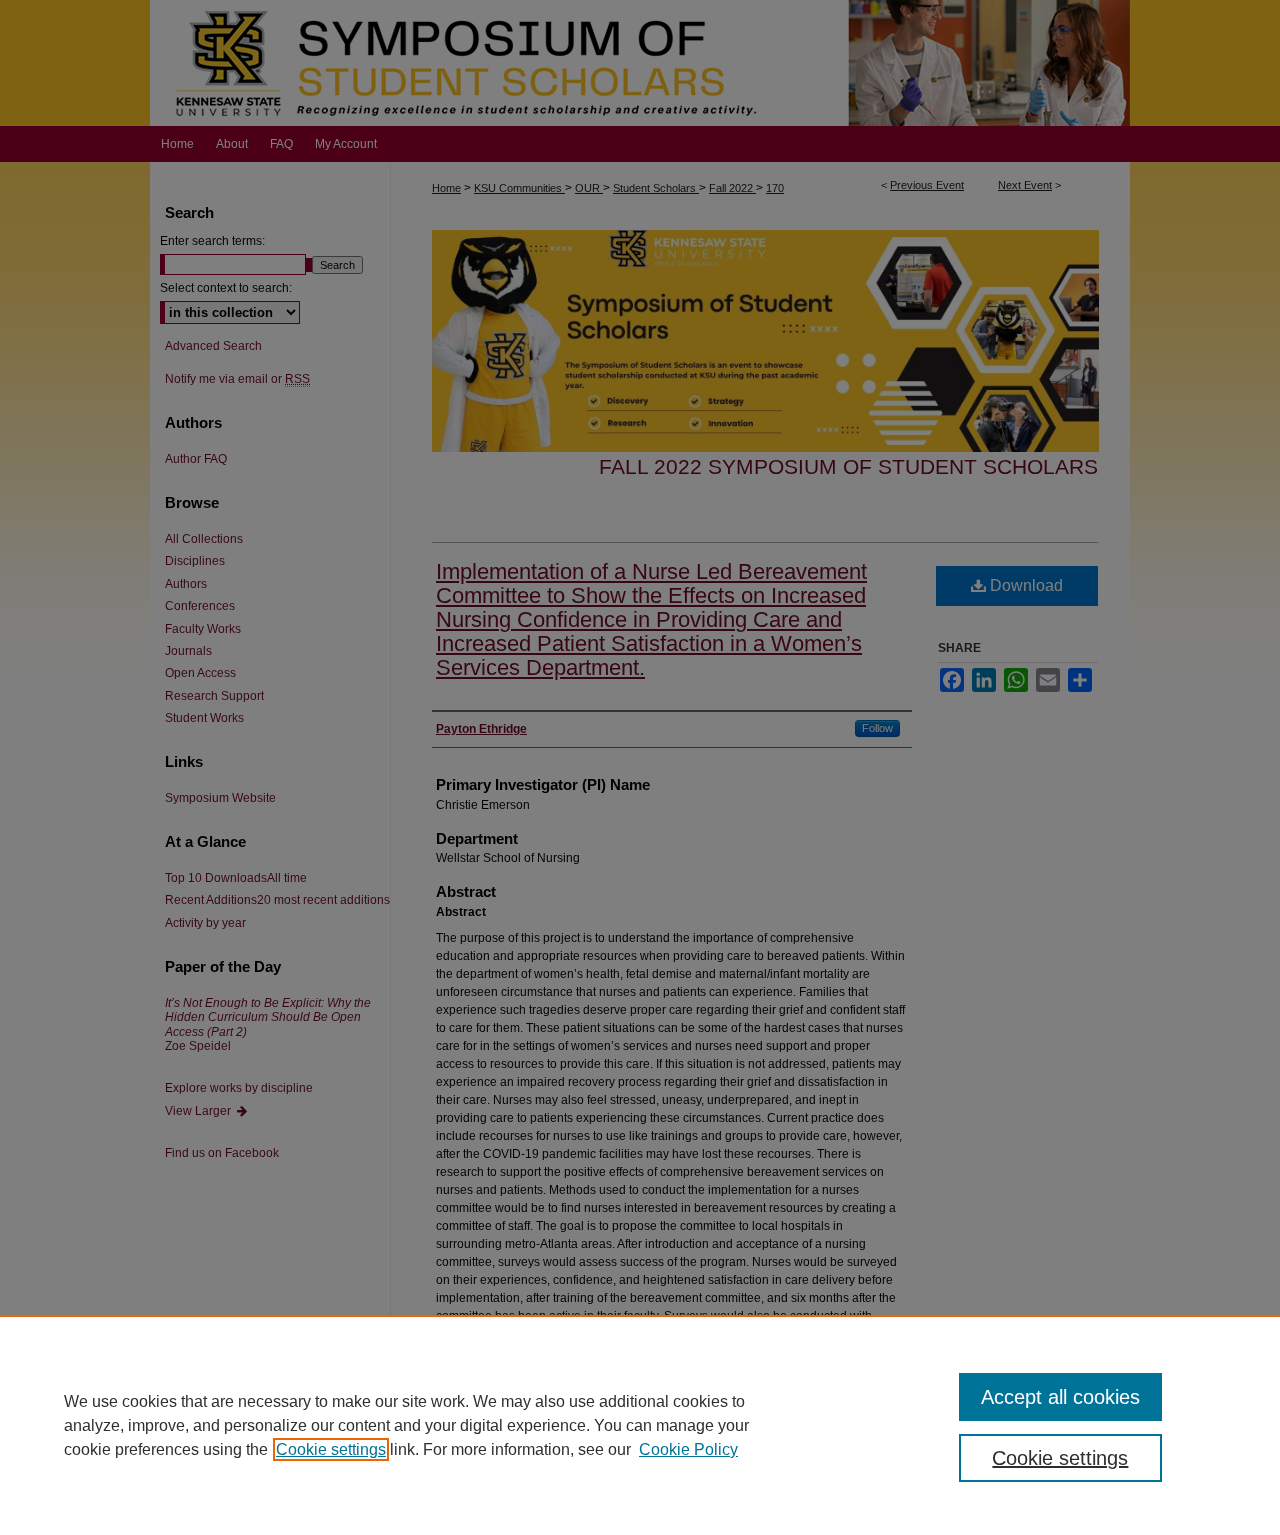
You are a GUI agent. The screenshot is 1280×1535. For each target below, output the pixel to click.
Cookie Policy (688, 1449)
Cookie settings (331, 1449)
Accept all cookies (1060, 1397)
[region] (640, 1425)
